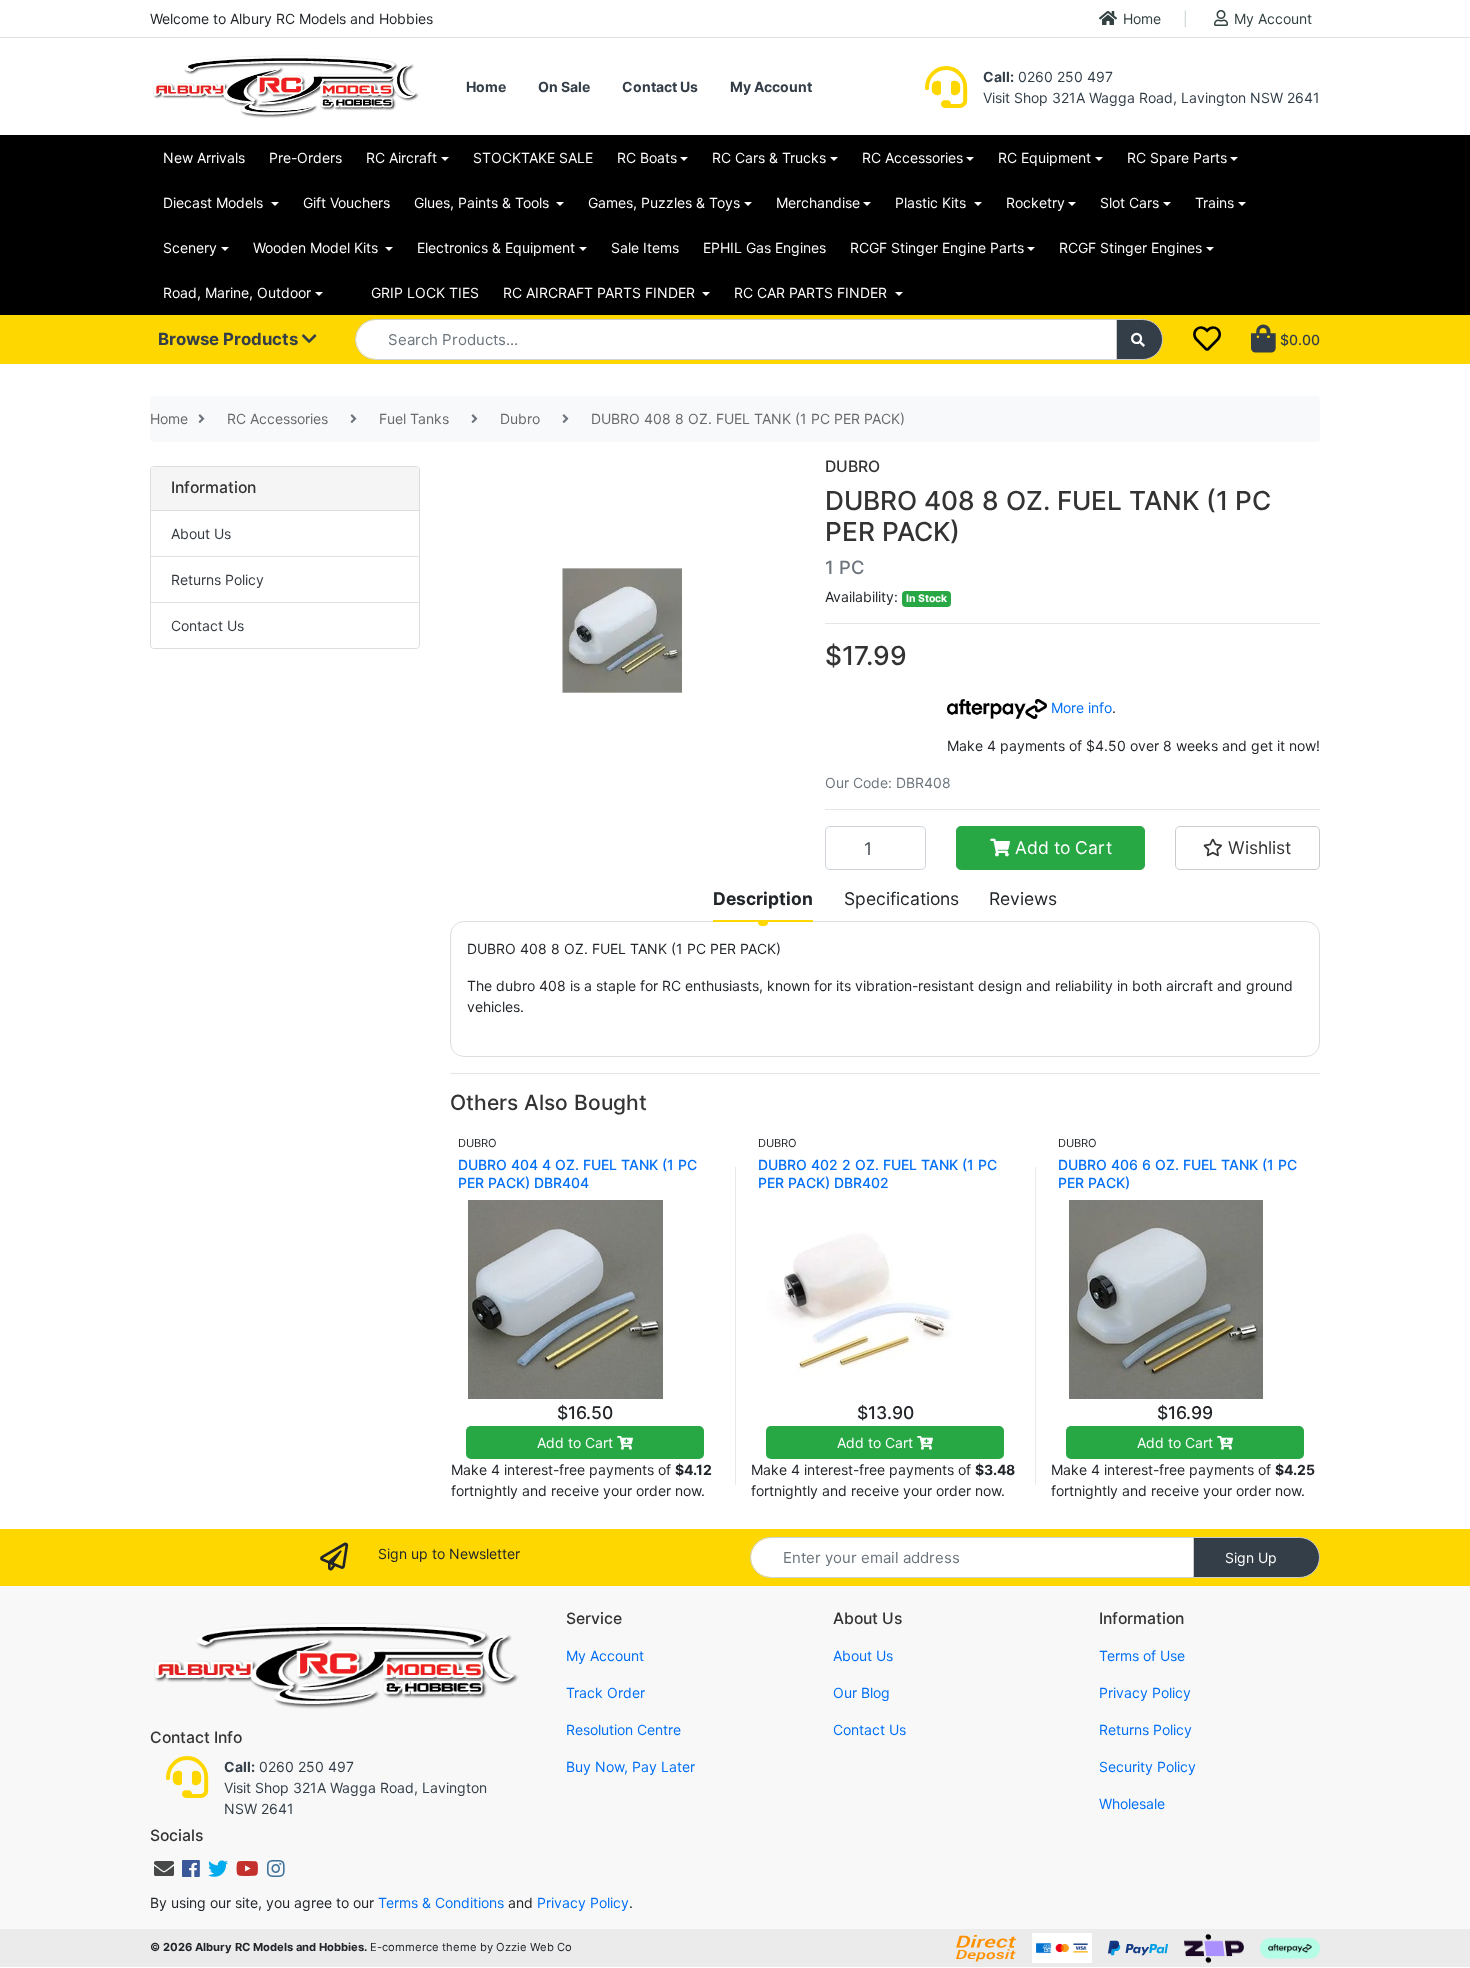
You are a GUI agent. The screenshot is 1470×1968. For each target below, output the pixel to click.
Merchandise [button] (818, 202)
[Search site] (1140, 339)
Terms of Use (1142, 1655)
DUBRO (852, 466)
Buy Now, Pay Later (630, 1766)
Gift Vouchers (346, 202)
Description (763, 898)
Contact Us (660, 86)
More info (1079, 707)
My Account (1273, 18)
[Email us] (164, 1869)
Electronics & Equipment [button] (496, 247)
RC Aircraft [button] (401, 157)
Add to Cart (1061, 847)
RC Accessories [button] (912, 157)
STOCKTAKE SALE (533, 157)
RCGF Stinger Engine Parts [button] (937, 247)
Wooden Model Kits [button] (317, 247)
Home (1142, 18)
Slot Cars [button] (1129, 202)
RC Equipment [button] (1044, 157)
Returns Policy (217, 579)
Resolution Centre (623, 1729)
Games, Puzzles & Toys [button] (664, 202)
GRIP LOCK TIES (425, 292)
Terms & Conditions (441, 1902)
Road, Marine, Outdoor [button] (237, 292)
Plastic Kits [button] (932, 202)
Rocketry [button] (1035, 202)
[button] (1247, 848)
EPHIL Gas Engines (764, 247)
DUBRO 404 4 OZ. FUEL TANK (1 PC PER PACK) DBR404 (577, 1173)
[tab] (763, 899)
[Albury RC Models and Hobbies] (285, 84)
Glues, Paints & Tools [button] (483, 202)
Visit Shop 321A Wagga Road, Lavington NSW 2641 (1151, 97)
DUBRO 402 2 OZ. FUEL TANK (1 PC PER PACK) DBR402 (877, 1173)
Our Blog (861, 1692)
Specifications (901, 898)
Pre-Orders (305, 157)
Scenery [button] (190, 247)
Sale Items (645, 247)
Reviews (1023, 898)
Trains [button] (1214, 202)
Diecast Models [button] (215, 202)
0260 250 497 (1048, 76)
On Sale (564, 86)
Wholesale (1132, 1803)
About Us (201, 533)
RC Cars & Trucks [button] (769, 157)
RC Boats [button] (647, 157)
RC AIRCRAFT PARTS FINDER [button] (601, 292)
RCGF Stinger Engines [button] (1130, 247)
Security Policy (1147, 1766)
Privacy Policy (1145, 1692)
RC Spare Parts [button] (1177, 157)
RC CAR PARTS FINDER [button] (812, 292)
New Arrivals (204, 157)
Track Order (605, 1692)
